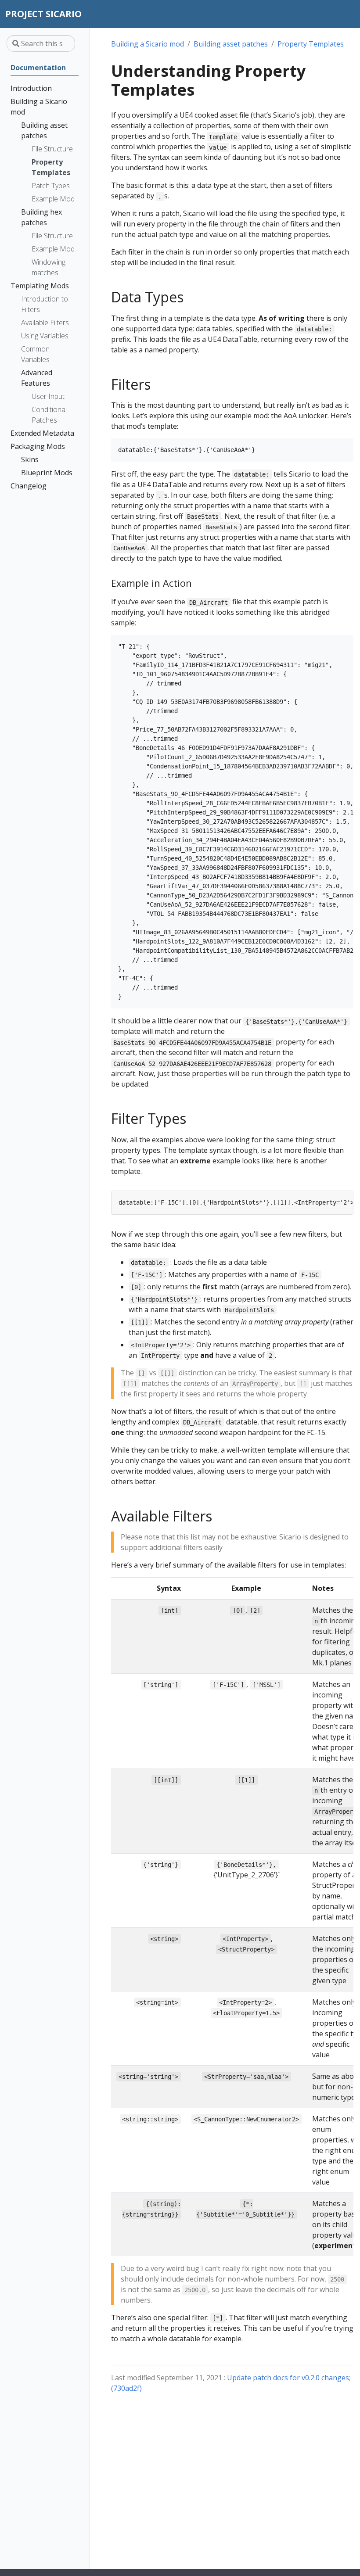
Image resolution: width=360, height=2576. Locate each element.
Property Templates (311, 44)
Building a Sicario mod (148, 44)
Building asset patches (231, 44)
